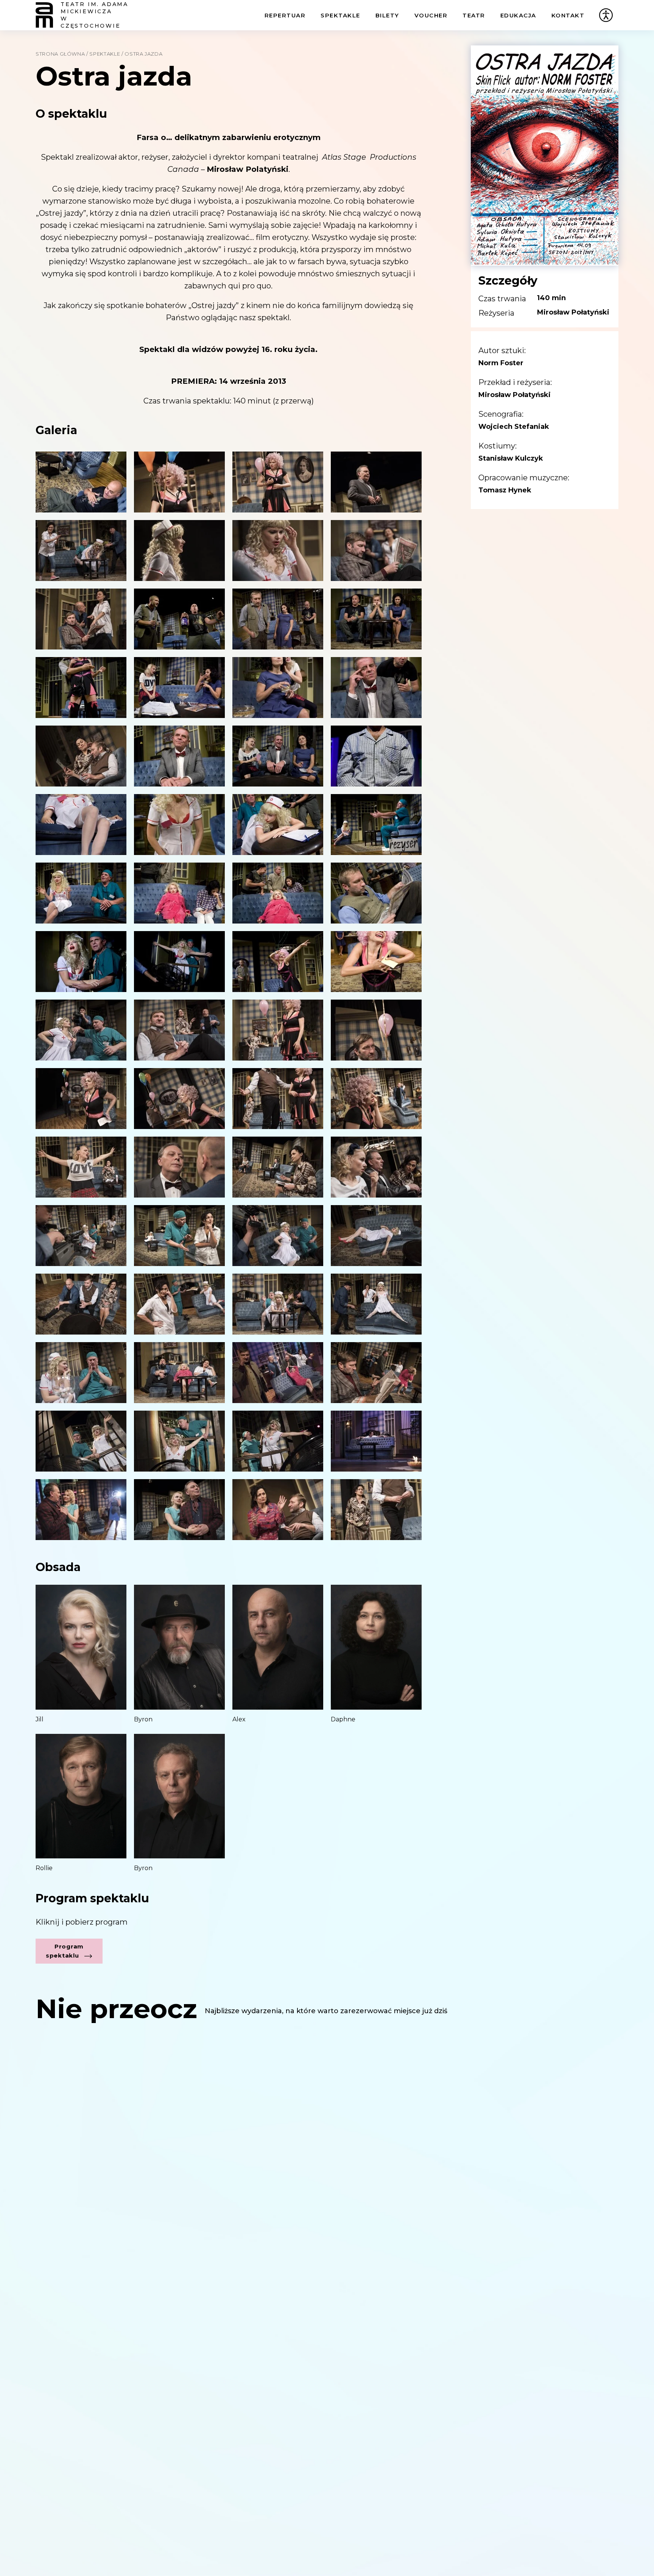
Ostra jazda (143, 54)
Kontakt (568, 15)
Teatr (474, 15)
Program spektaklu (65, 1951)
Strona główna (60, 54)
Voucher (431, 15)
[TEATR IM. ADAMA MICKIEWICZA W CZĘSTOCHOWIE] (44, 15)
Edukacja (518, 15)
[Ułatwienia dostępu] (606, 15)
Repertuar (285, 15)
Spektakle (340, 15)
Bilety (387, 15)
